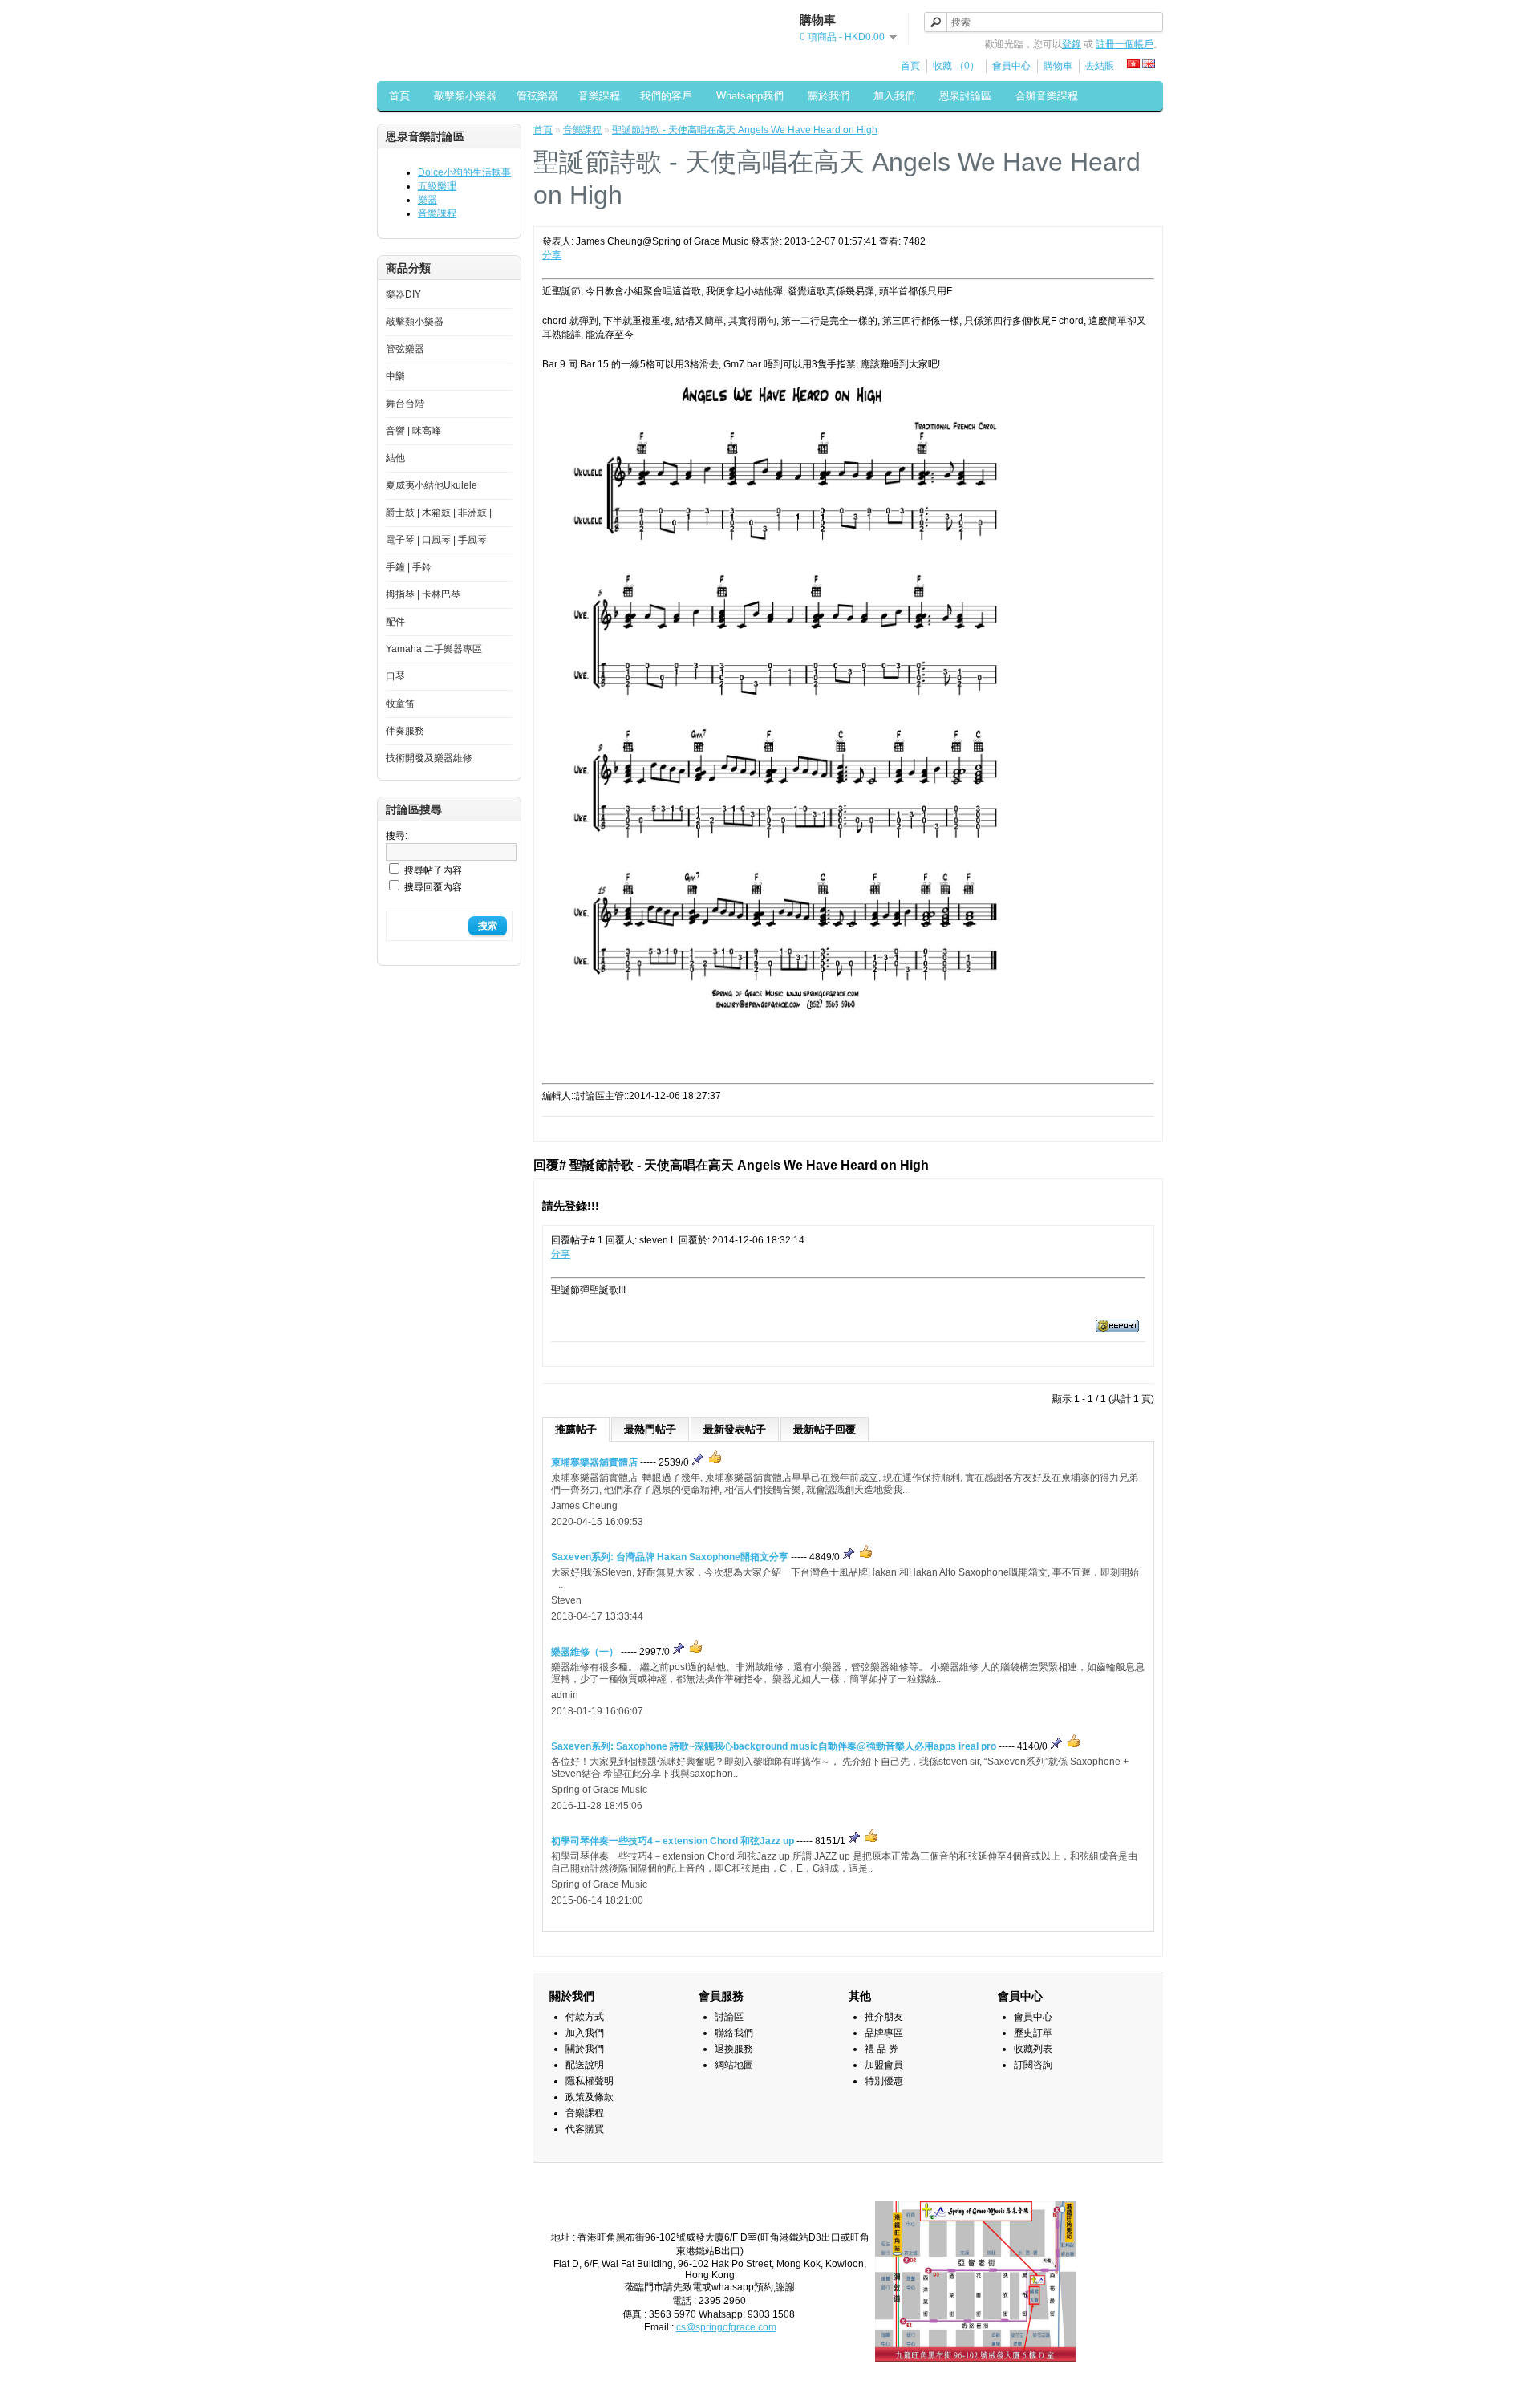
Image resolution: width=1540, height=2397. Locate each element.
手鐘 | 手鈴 (409, 567)
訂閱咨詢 (1033, 2065)
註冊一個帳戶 (1125, 44)
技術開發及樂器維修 (429, 758)
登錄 (1072, 44)
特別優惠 (884, 2081)
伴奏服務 (405, 731)
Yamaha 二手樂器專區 (434, 649)
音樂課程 (599, 96)
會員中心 (1011, 66)
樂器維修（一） (585, 1652)
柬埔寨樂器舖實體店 (594, 1462)
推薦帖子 (576, 1429)
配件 (395, 622)
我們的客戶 (666, 96)
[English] (1149, 64)
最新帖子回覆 (825, 1429)
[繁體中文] (1133, 64)
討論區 (729, 2017)
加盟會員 (884, 2065)
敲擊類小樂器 (465, 96)
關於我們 (829, 96)
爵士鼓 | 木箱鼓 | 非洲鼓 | (439, 513)
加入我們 (894, 96)
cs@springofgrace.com (726, 2327)
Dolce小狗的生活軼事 (464, 172)
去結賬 (1100, 66)
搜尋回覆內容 (433, 887)
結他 (395, 458)
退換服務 (734, 2049)
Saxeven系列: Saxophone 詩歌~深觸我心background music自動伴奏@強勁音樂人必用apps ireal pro (774, 1746)
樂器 (428, 200)
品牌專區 (884, 2033)
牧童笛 (400, 704)
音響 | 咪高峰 (413, 431)
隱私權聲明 (590, 2081)
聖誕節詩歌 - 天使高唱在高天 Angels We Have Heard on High (745, 130)
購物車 (1058, 66)
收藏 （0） (956, 66)
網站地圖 (734, 2065)
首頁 (910, 66)
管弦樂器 (537, 96)
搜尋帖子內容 (433, 870)
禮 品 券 (881, 2049)
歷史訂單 (1033, 2033)
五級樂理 (437, 186)
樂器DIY (403, 294)
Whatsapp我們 (750, 96)
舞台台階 (405, 404)
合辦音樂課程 (1047, 96)
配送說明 (585, 2065)
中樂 (395, 376)
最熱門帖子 (650, 1429)
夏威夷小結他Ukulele (432, 485)
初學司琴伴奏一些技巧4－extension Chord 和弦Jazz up (673, 1841)
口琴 (395, 676)
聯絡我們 (734, 2033)
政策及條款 (590, 2097)
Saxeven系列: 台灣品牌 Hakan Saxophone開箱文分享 (670, 1557)
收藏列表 (1033, 2049)
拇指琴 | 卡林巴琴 (423, 594)
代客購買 (585, 2129)
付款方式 (585, 2017)
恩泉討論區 (965, 96)
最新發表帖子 (735, 1429)
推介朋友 (884, 2017)
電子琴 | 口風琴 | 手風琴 (436, 540)
